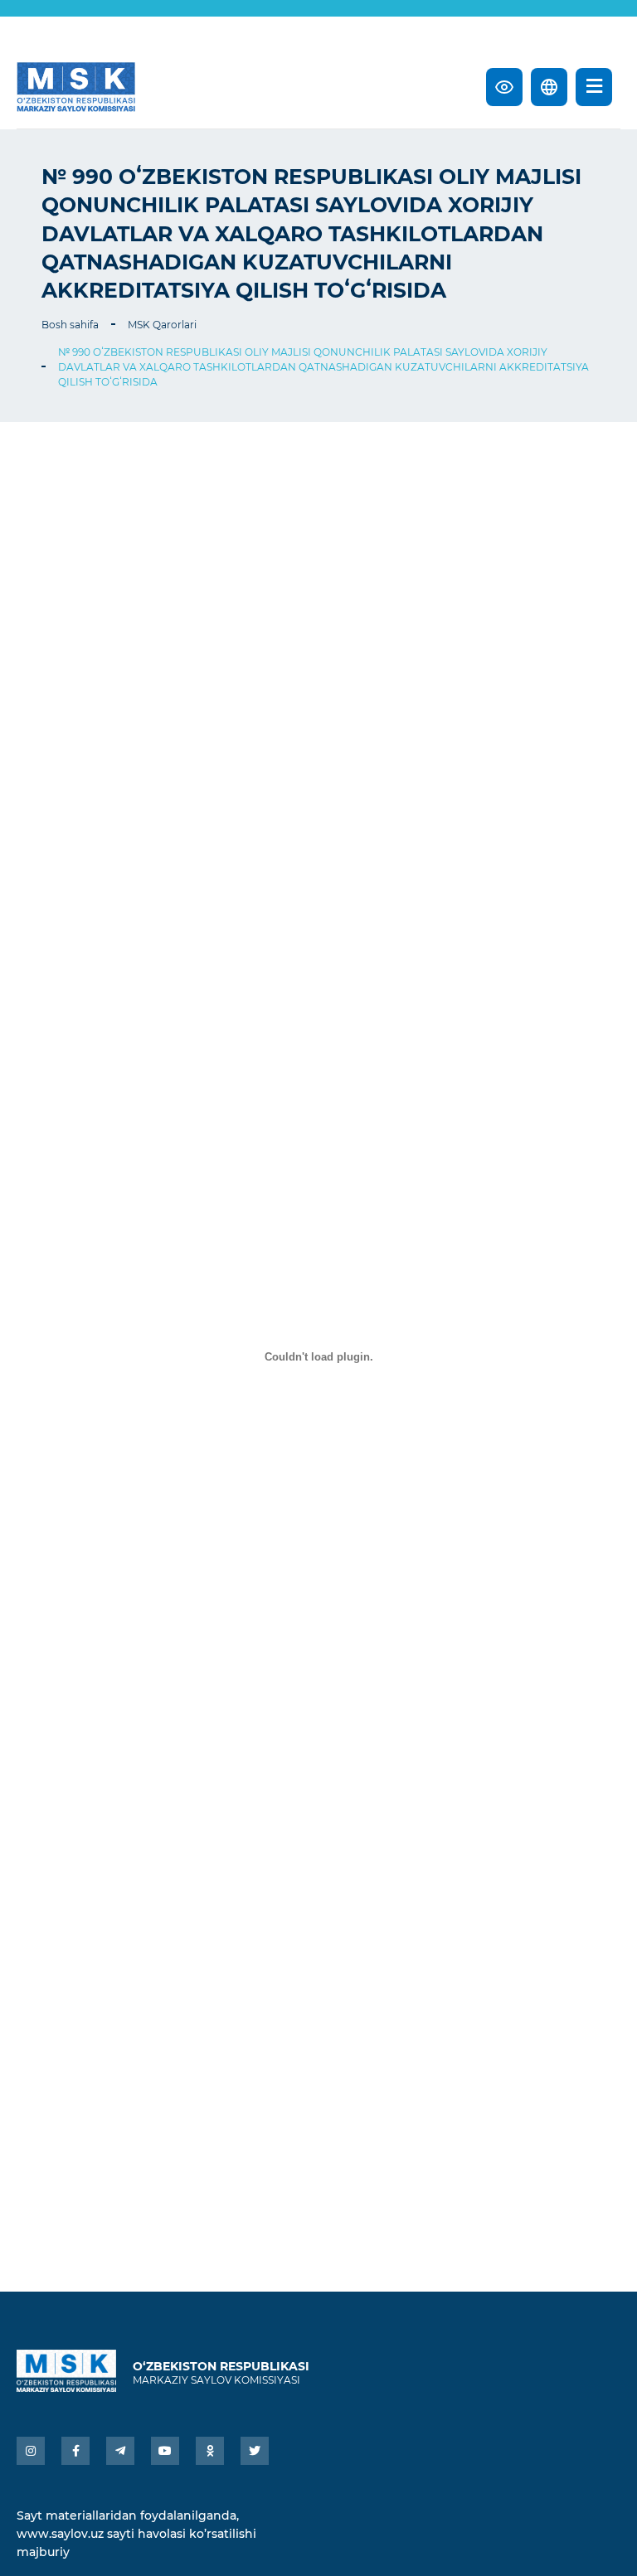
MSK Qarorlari (162, 325)
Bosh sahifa (70, 325)
